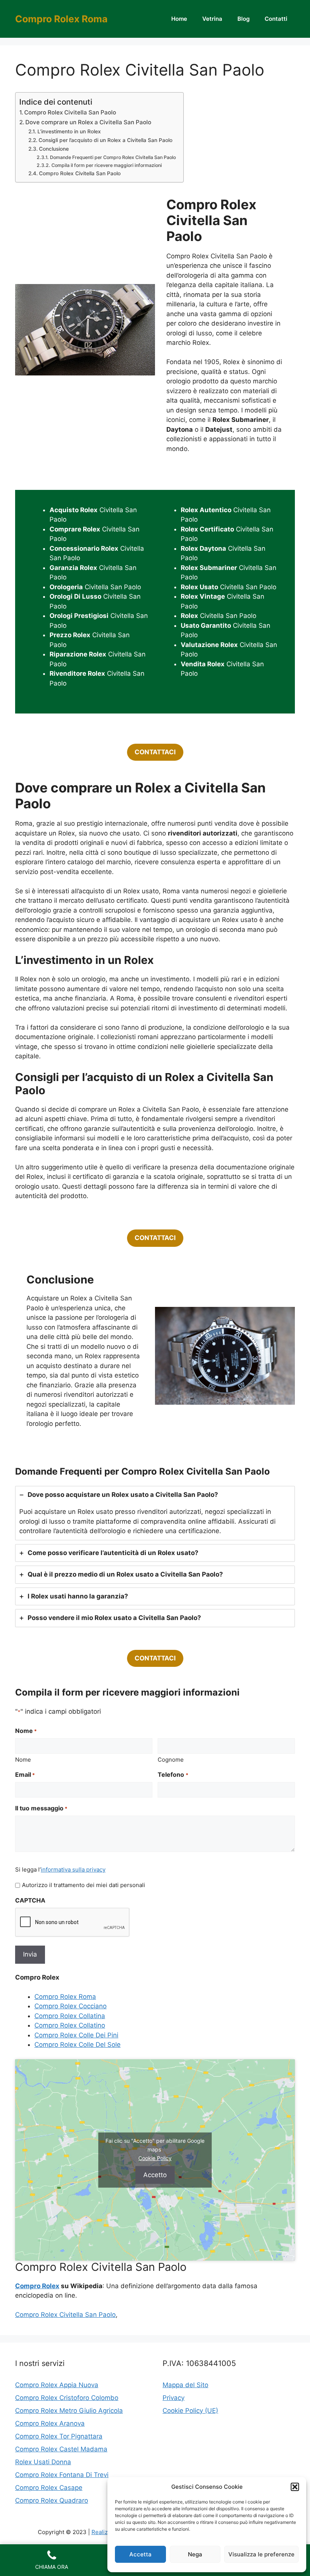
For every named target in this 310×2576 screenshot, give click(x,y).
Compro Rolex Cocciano (71, 2006)
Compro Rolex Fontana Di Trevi (62, 2475)
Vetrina (212, 19)
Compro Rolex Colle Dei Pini (76, 2035)
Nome (23, 1760)
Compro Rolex (37, 2286)
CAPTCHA (30, 1900)
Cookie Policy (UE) (190, 2411)
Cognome (171, 1760)
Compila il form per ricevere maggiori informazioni (106, 165)
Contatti (276, 19)
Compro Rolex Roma (61, 19)
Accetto (155, 2174)
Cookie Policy (155, 2158)
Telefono (173, 1774)
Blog (243, 19)
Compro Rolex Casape (49, 2488)
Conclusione (54, 149)
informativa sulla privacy (73, 1869)
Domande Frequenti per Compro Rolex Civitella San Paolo (113, 157)
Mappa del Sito (185, 2385)
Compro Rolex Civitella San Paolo (70, 112)
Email (25, 1774)
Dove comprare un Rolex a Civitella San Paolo (88, 122)
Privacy (174, 2398)
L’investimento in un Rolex (69, 131)
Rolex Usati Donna (43, 2462)
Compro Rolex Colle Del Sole (77, 2045)
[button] (295, 2487)
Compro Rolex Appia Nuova (57, 2385)
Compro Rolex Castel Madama (61, 2449)
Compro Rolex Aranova (50, 2423)
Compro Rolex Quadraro (52, 2500)
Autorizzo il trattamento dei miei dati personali (84, 1885)
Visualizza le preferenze (261, 2554)
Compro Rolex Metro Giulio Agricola (69, 2411)
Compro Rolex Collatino (70, 2025)
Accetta (140, 2554)
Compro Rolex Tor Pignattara (59, 2436)
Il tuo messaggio (41, 1808)
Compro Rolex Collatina (70, 2016)
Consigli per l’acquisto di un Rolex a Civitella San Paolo (105, 140)
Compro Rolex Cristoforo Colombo (67, 2398)
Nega (195, 2554)
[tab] (155, 1513)
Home (179, 19)
